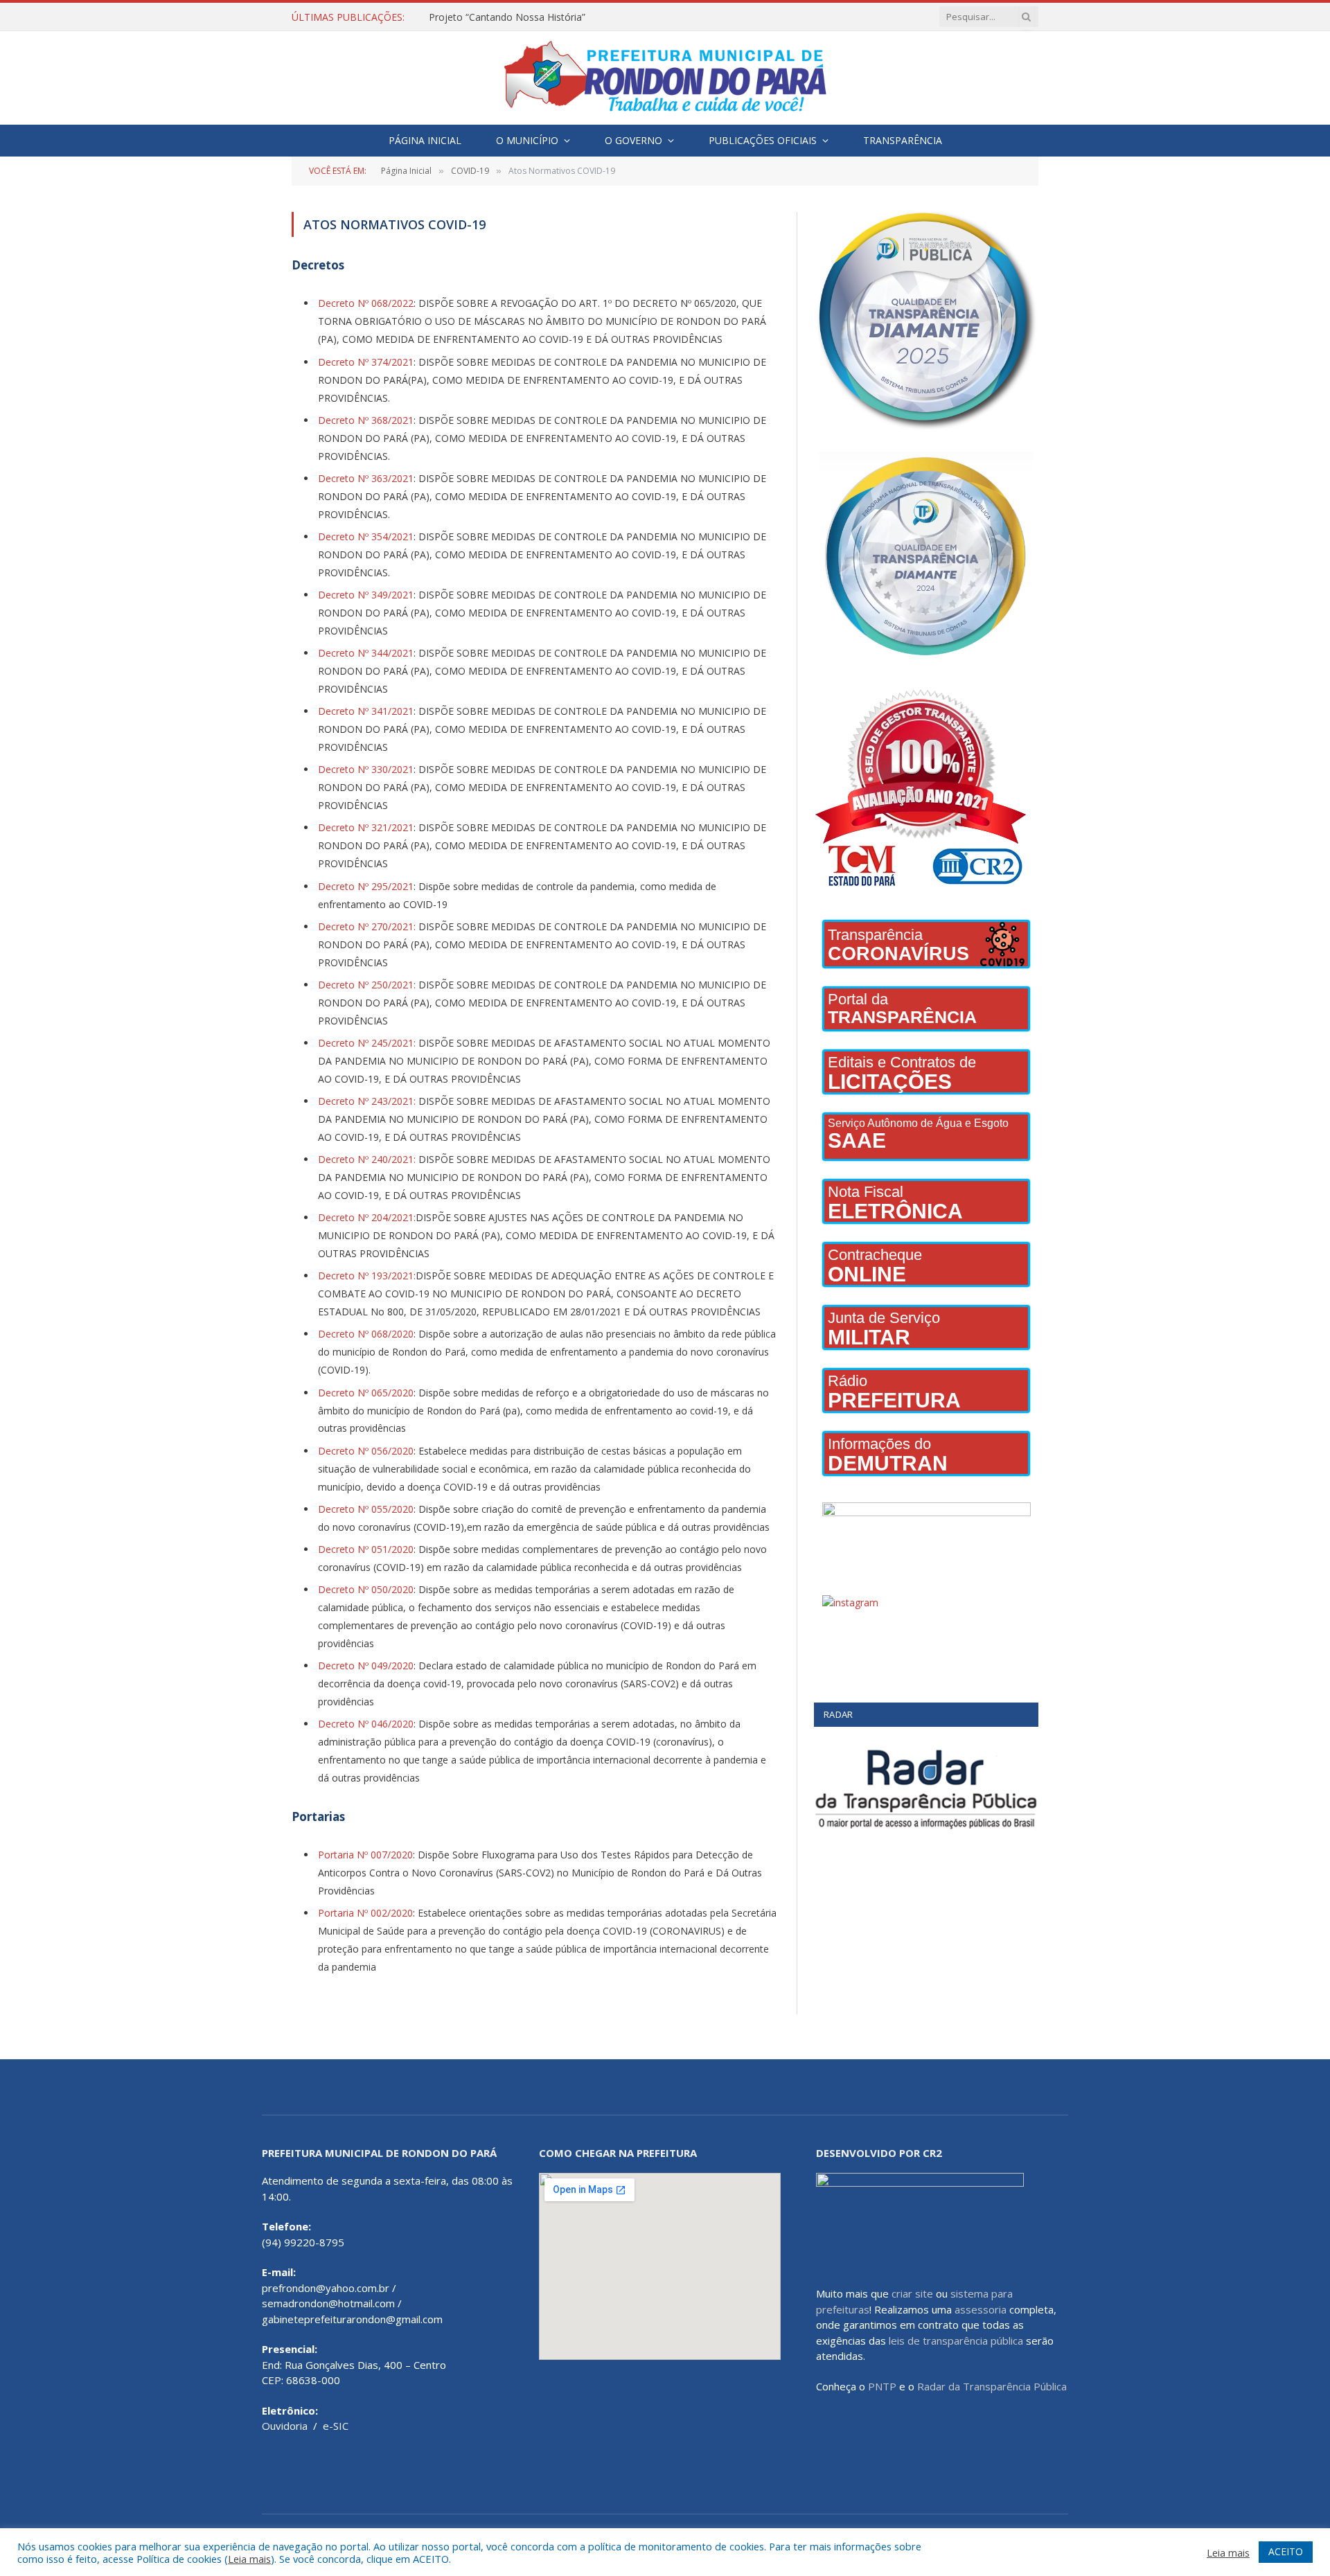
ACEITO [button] (1286, 2551)
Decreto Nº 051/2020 (366, 1549)
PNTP (882, 2386)
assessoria (981, 2309)
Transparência (903, 140)
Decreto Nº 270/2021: (367, 926)
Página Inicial (425, 140)
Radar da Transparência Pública (992, 2386)
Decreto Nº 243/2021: (367, 1101)
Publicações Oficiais (763, 140)
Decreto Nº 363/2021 (366, 478)
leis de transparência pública (956, 2340)
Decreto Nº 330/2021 (366, 769)
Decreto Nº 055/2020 (366, 1509)
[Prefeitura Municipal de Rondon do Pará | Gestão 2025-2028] (665, 78)
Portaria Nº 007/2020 (365, 1855)
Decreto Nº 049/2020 (366, 1665)
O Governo (633, 140)
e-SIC (336, 2426)
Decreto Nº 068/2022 (366, 303)
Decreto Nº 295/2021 (366, 886)
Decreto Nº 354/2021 (366, 536)
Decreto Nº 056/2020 (366, 1451)
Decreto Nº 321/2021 (366, 827)
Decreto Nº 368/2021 (366, 420)
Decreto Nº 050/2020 (366, 1589)
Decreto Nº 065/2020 (366, 1393)
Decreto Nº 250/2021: (367, 985)
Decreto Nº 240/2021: (367, 1159)
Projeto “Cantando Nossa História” (507, 17)
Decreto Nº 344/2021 (366, 653)
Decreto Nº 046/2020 (366, 1724)
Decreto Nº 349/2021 (366, 595)
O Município (527, 140)
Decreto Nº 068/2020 (366, 1334)
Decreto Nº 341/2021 (366, 711)
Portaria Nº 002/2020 (365, 1913)
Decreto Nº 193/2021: (367, 1276)
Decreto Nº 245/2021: (367, 1043)
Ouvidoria (285, 2426)
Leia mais (249, 2559)
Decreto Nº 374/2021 (366, 362)
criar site (912, 2293)
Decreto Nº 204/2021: (367, 1217)
